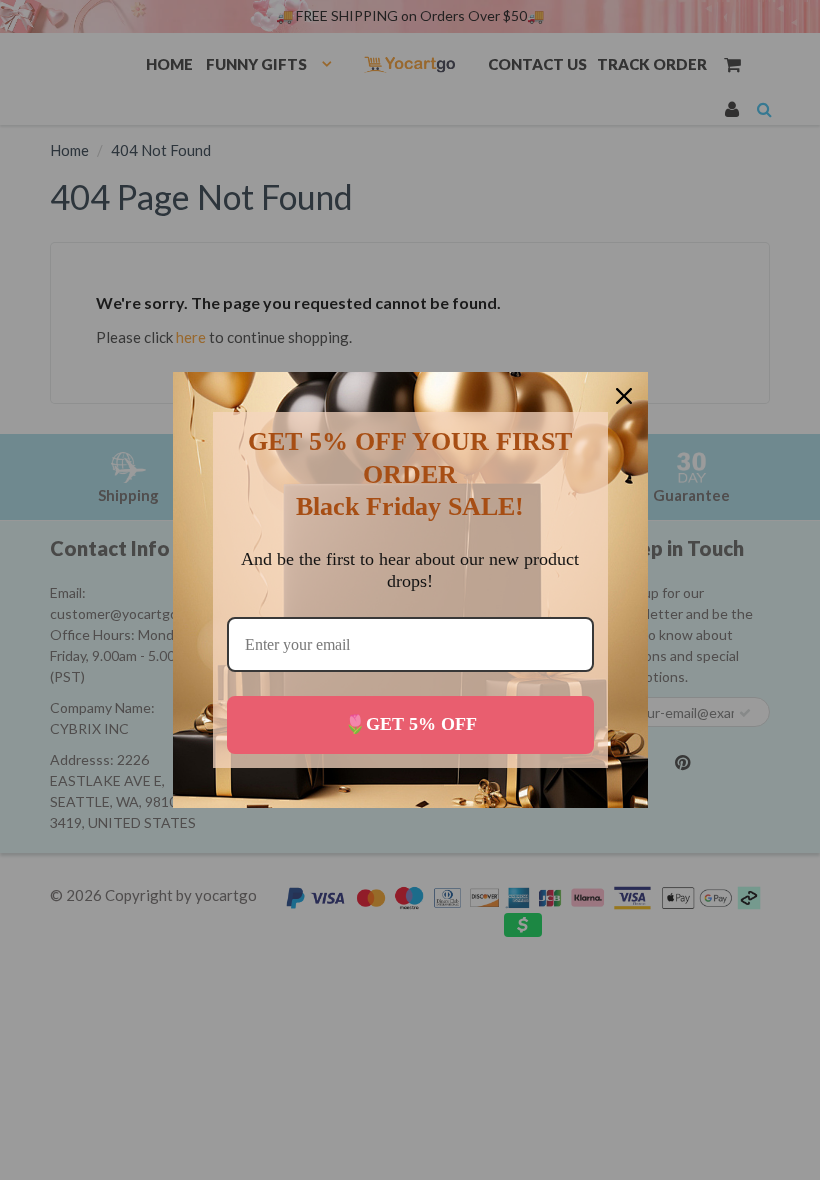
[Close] (624, 396)
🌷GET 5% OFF (410, 724)
